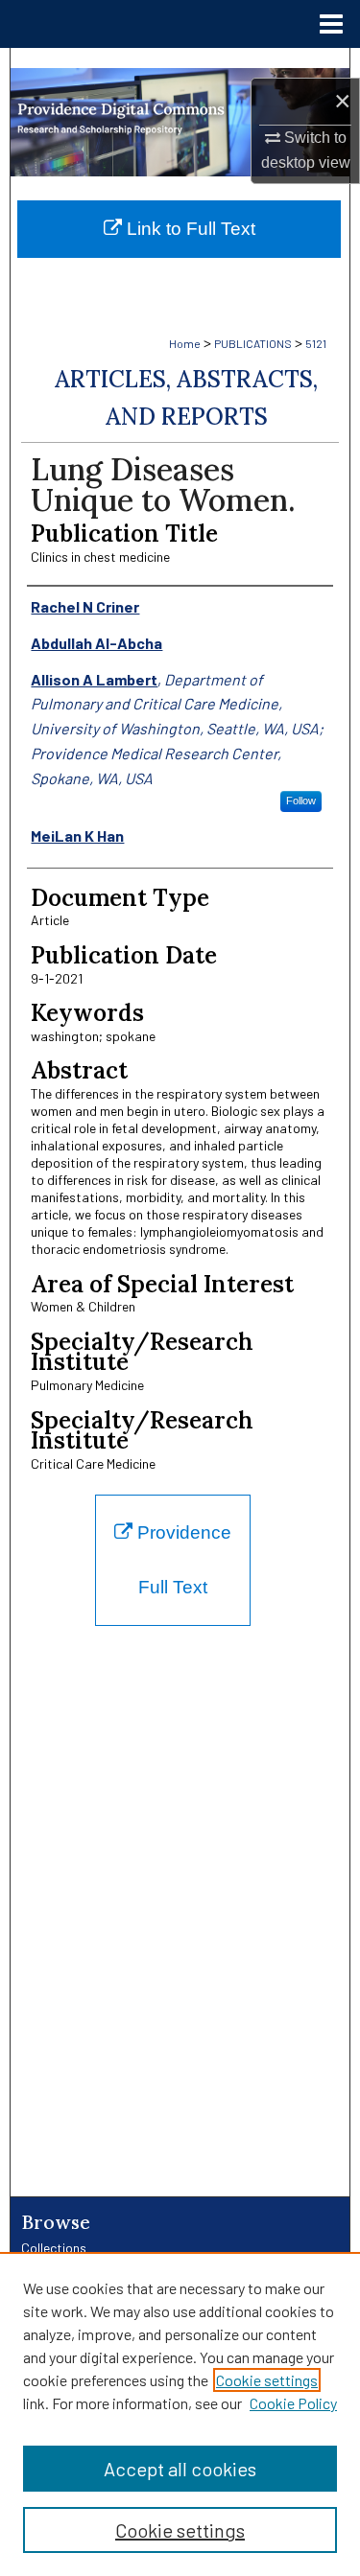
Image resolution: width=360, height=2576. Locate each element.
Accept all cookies (180, 2469)
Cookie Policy (293, 2403)
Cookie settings (267, 2380)
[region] (180, 2414)
